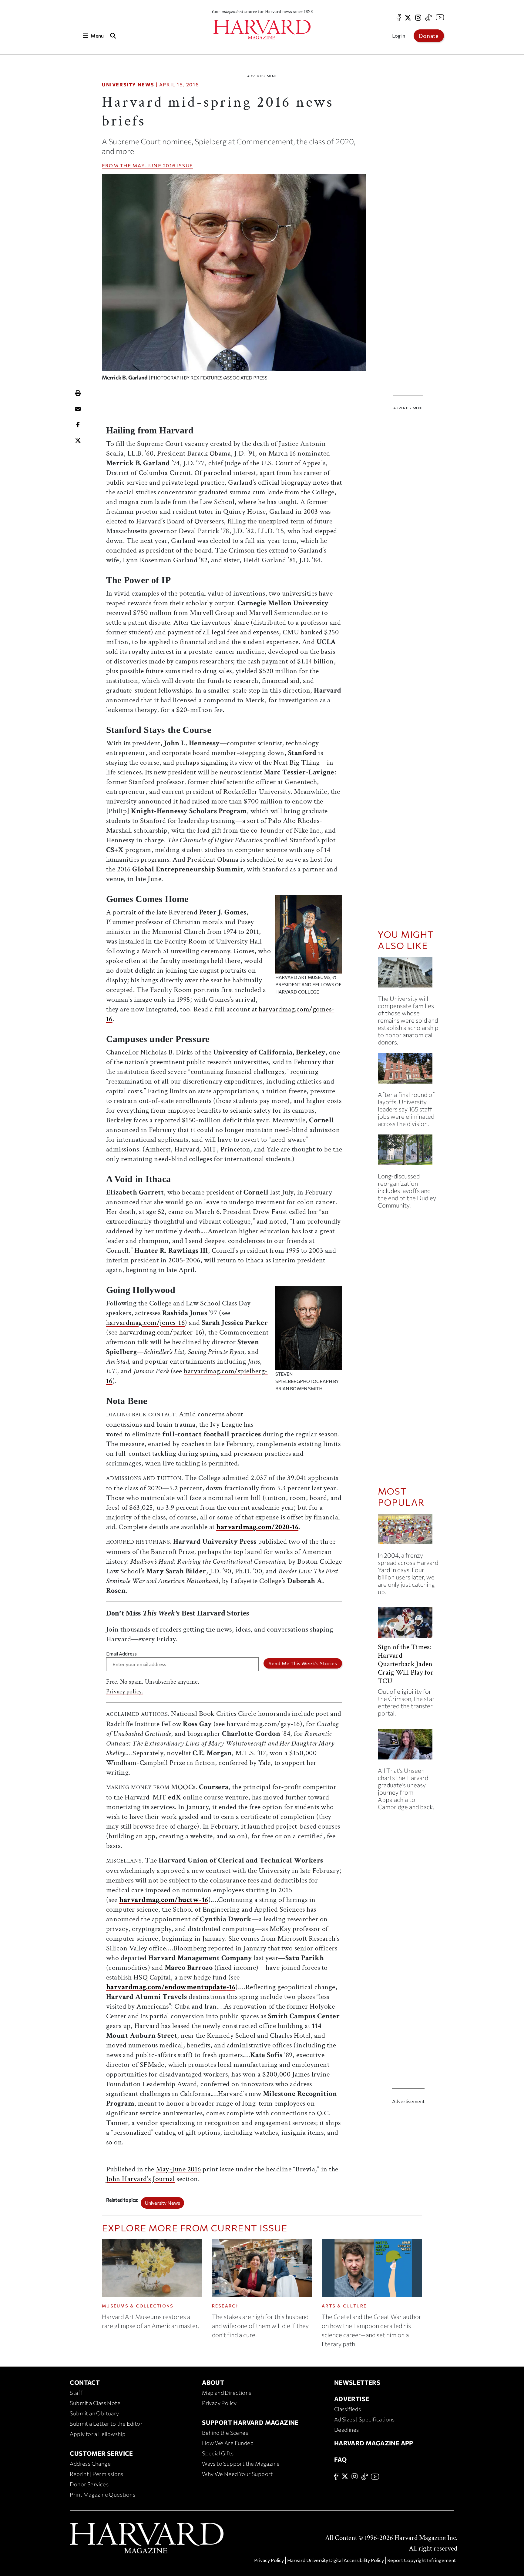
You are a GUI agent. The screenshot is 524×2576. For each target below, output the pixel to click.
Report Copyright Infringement (422, 2560)
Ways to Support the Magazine (241, 2464)
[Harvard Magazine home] (262, 30)
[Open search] (113, 36)
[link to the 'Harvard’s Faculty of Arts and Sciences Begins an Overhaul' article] (408, 1152)
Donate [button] (429, 36)
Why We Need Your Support (237, 2474)
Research (226, 2306)
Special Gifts (218, 2453)
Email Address (121, 1654)
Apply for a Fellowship (98, 2434)
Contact (85, 2382)
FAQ (340, 2459)
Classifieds (348, 2409)
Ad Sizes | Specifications (364, 2419)
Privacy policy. (125, 1692)
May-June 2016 (154, 165)
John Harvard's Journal (141, 2179)
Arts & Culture (344, 2306)
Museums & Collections (138, 2306)
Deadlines (347, 2430)
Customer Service (101, 2453)
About (213, 2382)
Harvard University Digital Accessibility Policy (336, 2560)
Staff (76, 2393)
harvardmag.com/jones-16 (146, 1323)
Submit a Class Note (95, 2403)
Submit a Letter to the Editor (106, 2424)
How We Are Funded (228, 2443)
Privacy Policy (219, 2403)
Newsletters (357, 2382)
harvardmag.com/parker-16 (161, 1332)
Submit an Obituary (94, 2413)
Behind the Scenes (225, 2433)
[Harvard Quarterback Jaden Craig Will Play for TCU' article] (408, 1625)
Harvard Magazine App (374, 2443)
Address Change (90, 2464)
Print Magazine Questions (102, 2494)
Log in (399, 36)
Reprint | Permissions (96, 2474)
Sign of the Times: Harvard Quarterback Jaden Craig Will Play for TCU (406, 1664)
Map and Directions (227, 2393)
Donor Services (89, 2484)
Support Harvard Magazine (250, 2422)
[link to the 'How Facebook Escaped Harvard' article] (408, 1531)
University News (128, 84)
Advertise (352, 2399)
